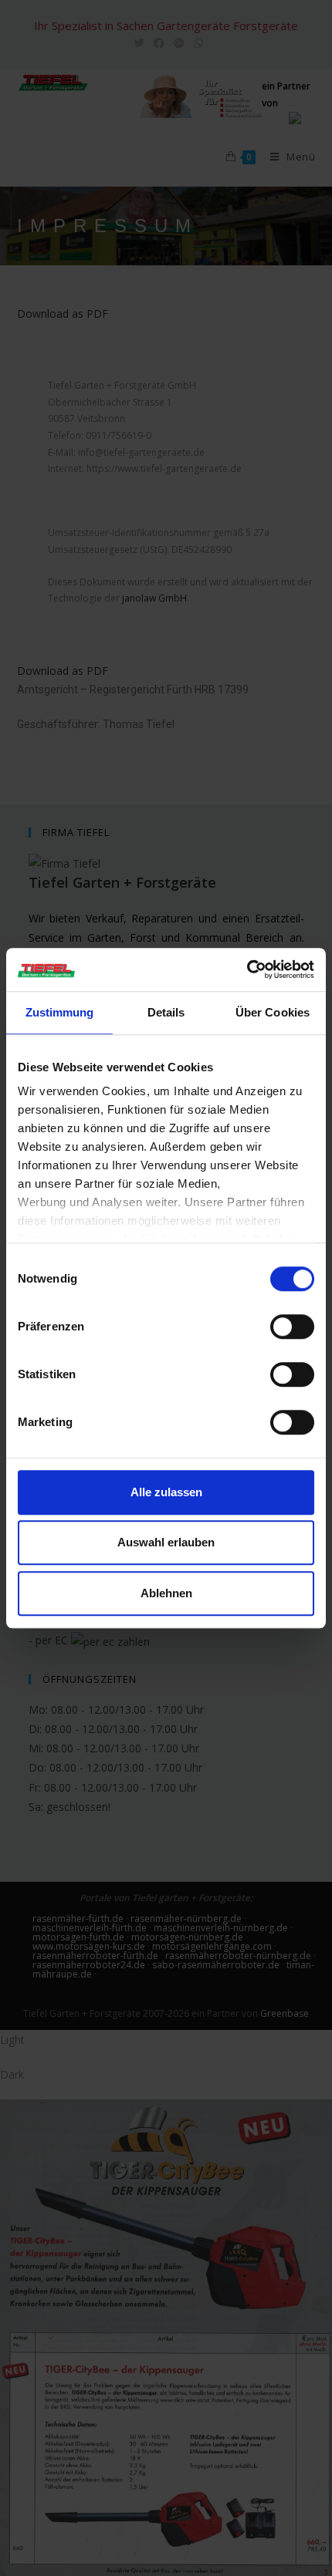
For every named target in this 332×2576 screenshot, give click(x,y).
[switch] (292, 1327)
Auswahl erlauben (166, 1542)
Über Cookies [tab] (273, 1012)
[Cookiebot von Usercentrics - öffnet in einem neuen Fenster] (247, 969)
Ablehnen (166, 1593)
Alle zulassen (166, 1492)
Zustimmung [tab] (60, 1012)
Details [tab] (166, 1012)
